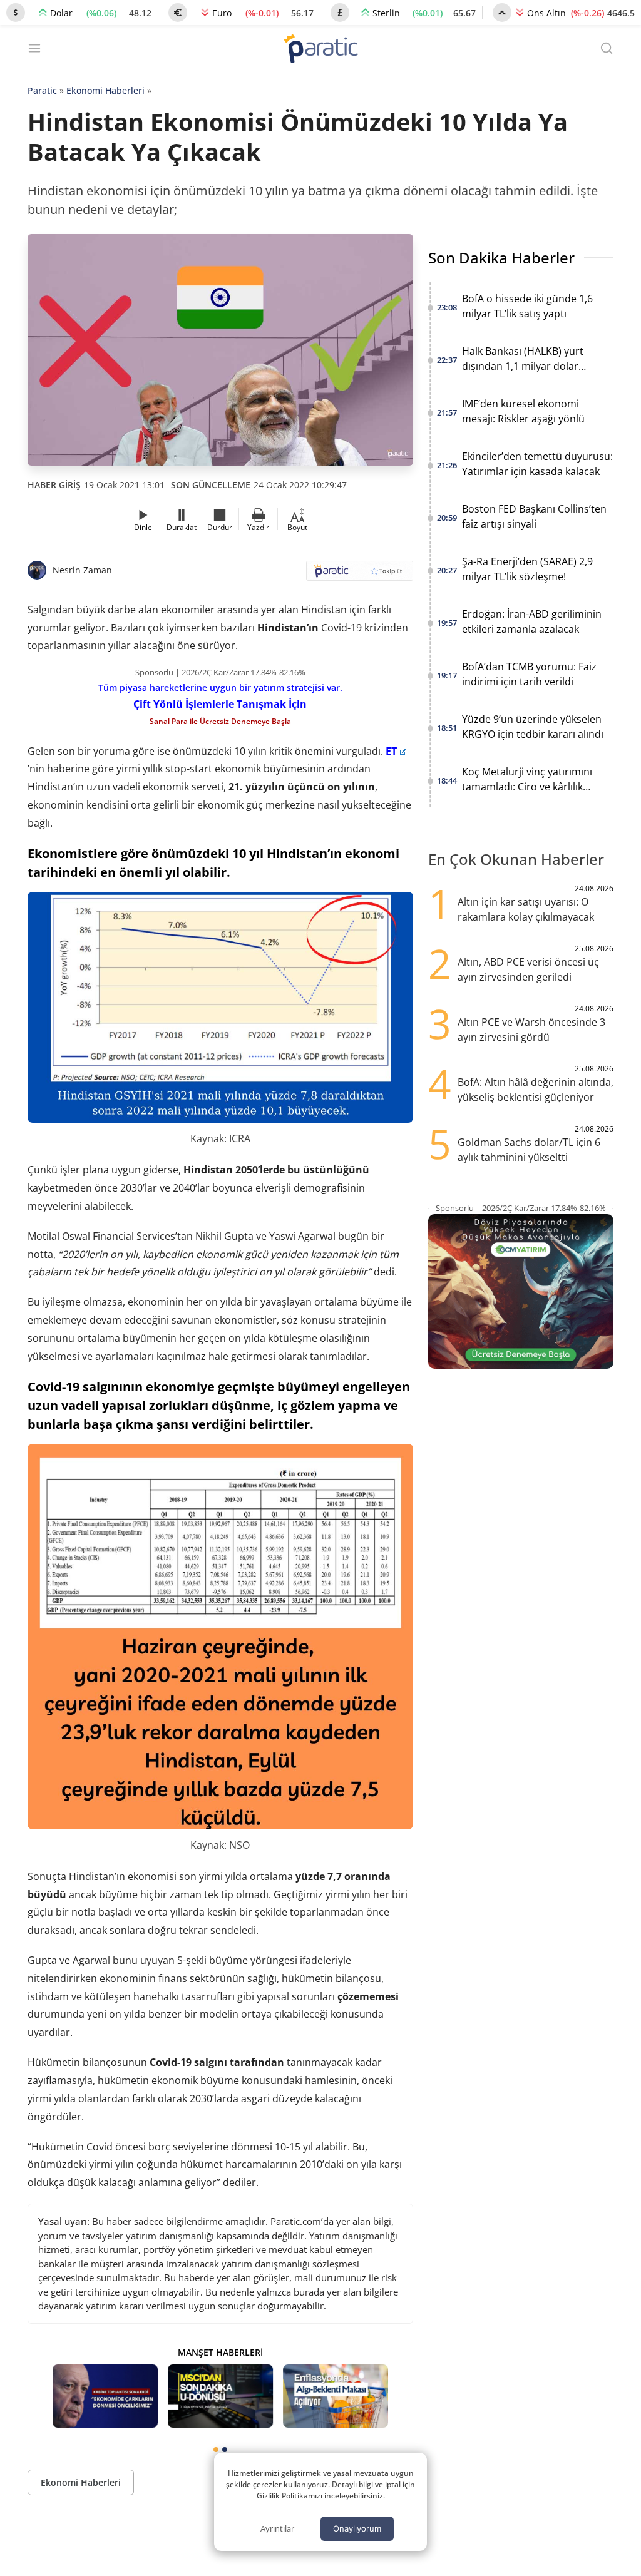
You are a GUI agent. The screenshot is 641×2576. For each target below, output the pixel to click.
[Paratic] (320, 50)
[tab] (216, 2450)
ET (391, 751)
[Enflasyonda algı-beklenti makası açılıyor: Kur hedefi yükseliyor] (336, 2396)
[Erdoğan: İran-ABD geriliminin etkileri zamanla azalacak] (105, 2396)
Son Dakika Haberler (501, 258)
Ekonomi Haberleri (105, 90)
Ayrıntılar (277, 2528)
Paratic (42, 90)
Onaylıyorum (357, 2528)
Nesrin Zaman (82, 570)
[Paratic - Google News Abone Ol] (360, 575)
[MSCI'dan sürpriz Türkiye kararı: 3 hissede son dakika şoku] (220, 2396)
